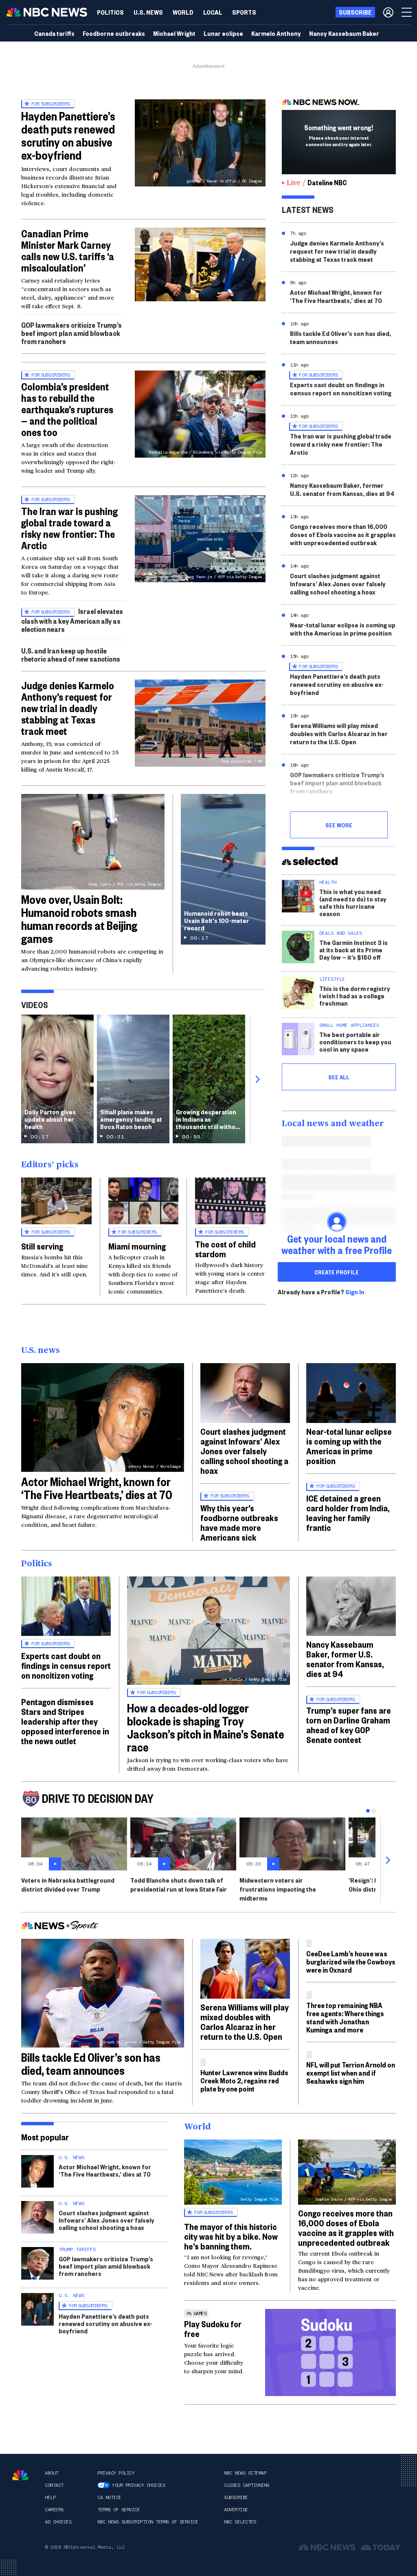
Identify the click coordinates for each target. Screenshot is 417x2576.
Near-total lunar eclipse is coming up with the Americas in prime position (343, 629)
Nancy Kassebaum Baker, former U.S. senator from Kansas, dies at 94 (342, 489)
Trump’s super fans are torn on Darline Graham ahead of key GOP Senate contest (349, 1725)
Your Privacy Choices (138, 2485)
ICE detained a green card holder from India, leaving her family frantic (348, 1513)
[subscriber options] (388, 12)
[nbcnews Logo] (20, 2475)
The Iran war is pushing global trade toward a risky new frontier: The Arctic (69, 528)
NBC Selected (240, 2522)
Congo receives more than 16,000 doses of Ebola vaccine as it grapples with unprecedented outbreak (343, 534)
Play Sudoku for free (213, 2328)
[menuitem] (110, 12)
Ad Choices (58, 2522)
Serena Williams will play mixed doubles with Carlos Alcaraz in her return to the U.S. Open (339, 733)
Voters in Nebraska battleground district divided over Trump (68, 1884)
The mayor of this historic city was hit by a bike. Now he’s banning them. (231, 2236)
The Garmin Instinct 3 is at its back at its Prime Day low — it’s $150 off (353, 950)
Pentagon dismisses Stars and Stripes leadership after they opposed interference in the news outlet (65, 1721)
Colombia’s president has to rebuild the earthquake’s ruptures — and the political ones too (67, 409)
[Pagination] (368, 1811)
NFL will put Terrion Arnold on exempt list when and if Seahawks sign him (351, 2073)
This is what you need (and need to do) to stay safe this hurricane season (353, 902)
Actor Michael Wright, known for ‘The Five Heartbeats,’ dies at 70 (336, 296)
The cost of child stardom (225, 1249)
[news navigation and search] (407, 12)
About (52, 2473)
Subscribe (236, 2497)
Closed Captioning (247, 2485)
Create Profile (337, 1272)
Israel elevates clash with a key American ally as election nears (72, 620)
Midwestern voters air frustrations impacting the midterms (278, 1889)
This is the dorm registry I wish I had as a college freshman (355, 996)
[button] (213, 12)
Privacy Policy (116, 2473)
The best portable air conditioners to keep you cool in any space (355, 1042)
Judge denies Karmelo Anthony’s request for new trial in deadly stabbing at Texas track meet (68, 708)
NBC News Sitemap (245, 2473)
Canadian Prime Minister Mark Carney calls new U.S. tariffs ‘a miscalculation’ (68, 250)
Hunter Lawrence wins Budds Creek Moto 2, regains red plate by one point (244, 2080)
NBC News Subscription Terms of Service (148, 2522)
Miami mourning (137, 1246)
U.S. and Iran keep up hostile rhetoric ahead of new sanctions (71, 654)
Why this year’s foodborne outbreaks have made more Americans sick (239, 1522)
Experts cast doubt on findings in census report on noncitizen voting (341, 389)
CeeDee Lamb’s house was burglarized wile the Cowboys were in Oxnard (351, 1961)
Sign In (355, 1292)
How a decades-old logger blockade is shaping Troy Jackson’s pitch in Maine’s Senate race (206, 1727)
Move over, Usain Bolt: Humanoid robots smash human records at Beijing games (79, 919)
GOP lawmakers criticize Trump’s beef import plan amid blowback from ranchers (71, 333)
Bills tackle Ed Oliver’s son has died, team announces (340, 337)
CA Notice (109, 2497)
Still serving (42, 1246)
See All (339, 1077)
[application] (200, 264)
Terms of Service (119, 2510)
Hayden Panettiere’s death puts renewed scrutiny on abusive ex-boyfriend (68, 135)
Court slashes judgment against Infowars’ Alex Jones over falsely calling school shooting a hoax (338, 584)
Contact (54, 2485)
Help (50, 2497)
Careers (54, 2510)
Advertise (236, 2510)
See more (339, 825)
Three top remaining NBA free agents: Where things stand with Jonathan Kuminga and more (345, 2017)
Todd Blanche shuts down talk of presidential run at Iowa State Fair (179, 1884)
